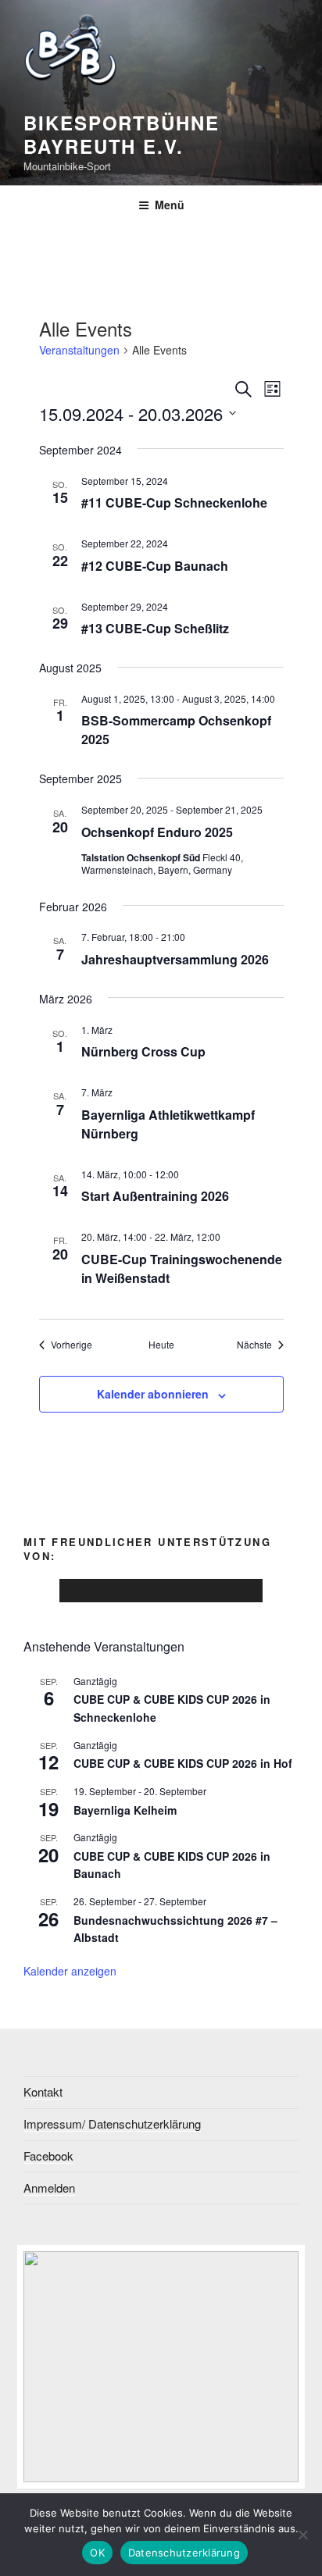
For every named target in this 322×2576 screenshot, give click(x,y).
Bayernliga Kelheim (125, 1810)
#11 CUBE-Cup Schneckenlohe (174, 502)
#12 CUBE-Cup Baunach (155, 566)
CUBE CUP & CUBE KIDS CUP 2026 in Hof (183, 1763)
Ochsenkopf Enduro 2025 (157, 832)
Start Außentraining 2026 (155, 1196)
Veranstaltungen (79, 350)
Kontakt (43, 2091)
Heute (161, 1345)
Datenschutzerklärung (184, 2553)
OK (97, 2553)
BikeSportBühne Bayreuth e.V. (122, 134)
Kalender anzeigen (70, 1971)
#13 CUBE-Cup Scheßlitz (155, 628)
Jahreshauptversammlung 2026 (175, 959)
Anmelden (49, 2188)
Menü (170, 205)
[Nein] (302, 2535)
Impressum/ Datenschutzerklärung (112, 2124)
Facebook (48, 2156)
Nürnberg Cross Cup (143, 1051)
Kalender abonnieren (153, 1394)
